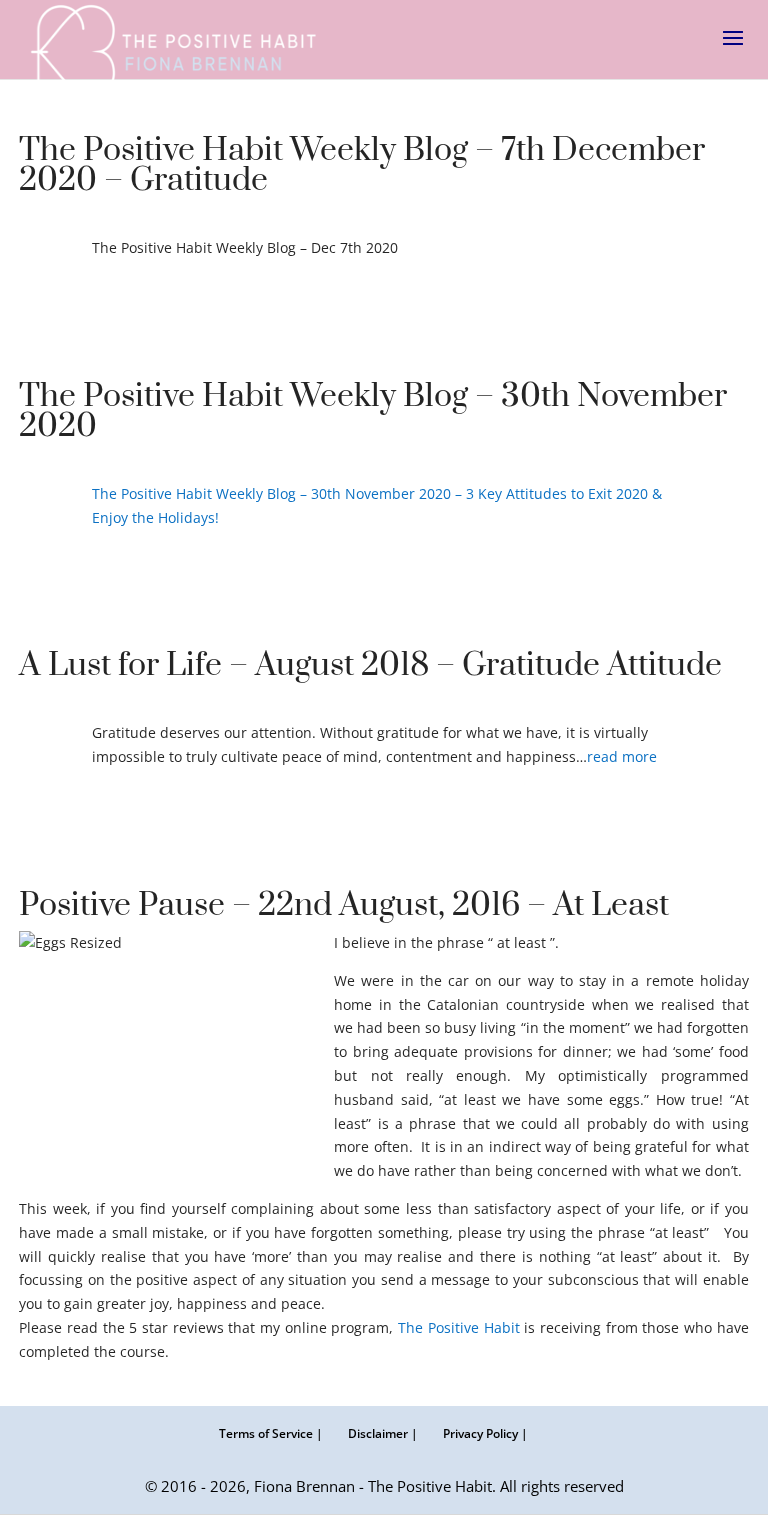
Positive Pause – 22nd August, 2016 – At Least (344, 905)
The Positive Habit (458, 1327)
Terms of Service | (271, 1433)
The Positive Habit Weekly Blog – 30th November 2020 (373, 411)
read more (622, 756)
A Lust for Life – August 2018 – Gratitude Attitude (370, 665)
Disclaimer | (383, 1433)
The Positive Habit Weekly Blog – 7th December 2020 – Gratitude (362, 165)
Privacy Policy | (485, 1433)
